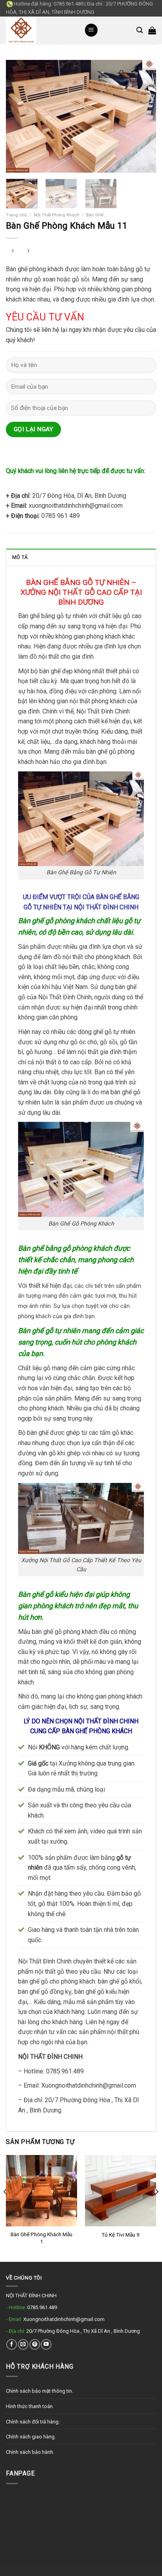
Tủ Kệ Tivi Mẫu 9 (121, 2235)
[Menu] (91, 30)
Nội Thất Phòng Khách (57, 215)
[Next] (143, 116)
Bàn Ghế (95, 215)
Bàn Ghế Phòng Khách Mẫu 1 (41, 2238)
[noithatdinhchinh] (39, 30)
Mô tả (20, 557)
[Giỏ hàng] (152, 30)
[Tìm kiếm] (140, 30)
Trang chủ (16, 215)
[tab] (81, 557)
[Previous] (19, 116)
